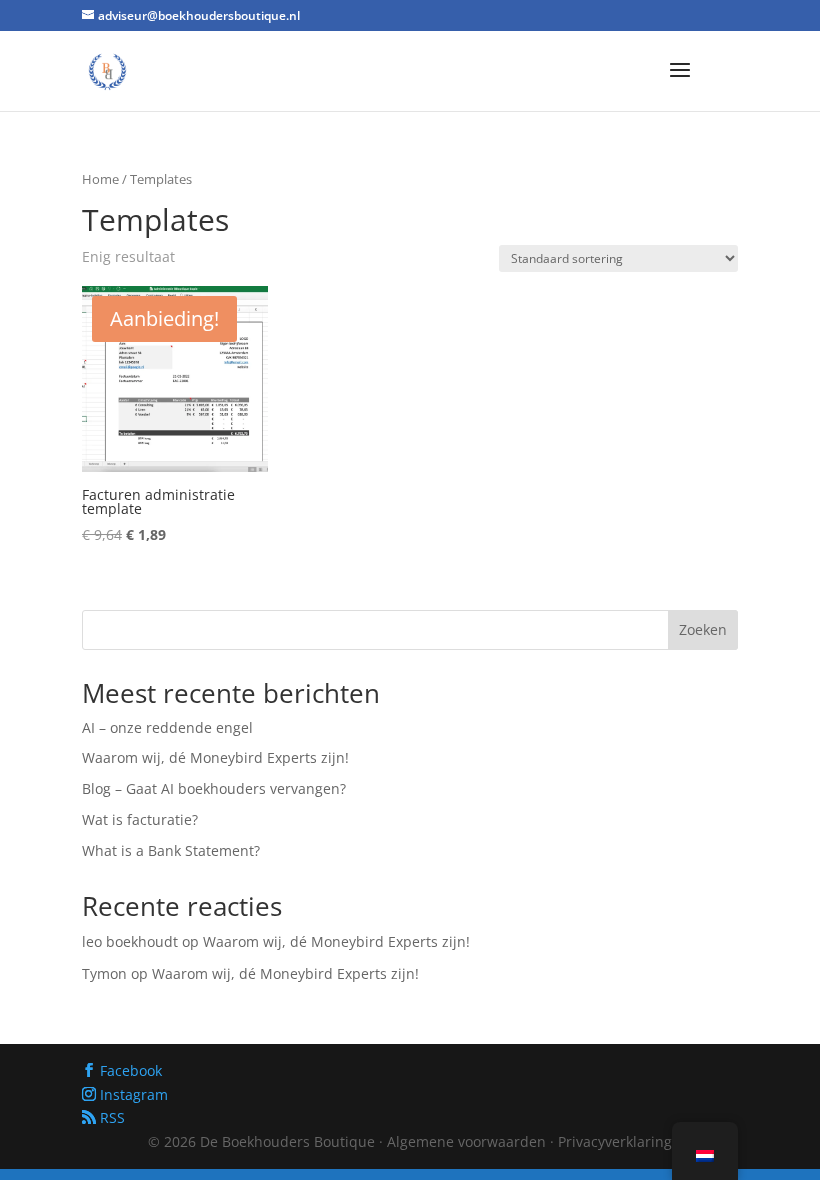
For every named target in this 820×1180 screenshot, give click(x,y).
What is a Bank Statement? (171, 850)
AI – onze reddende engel (167, 727)
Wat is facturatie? (140, 819)
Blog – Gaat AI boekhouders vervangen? (214, 788)
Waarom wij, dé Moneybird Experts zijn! (215, 757)
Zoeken (703, 629)
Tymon (104, 973)
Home (100, 179)
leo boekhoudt (130, 941)
